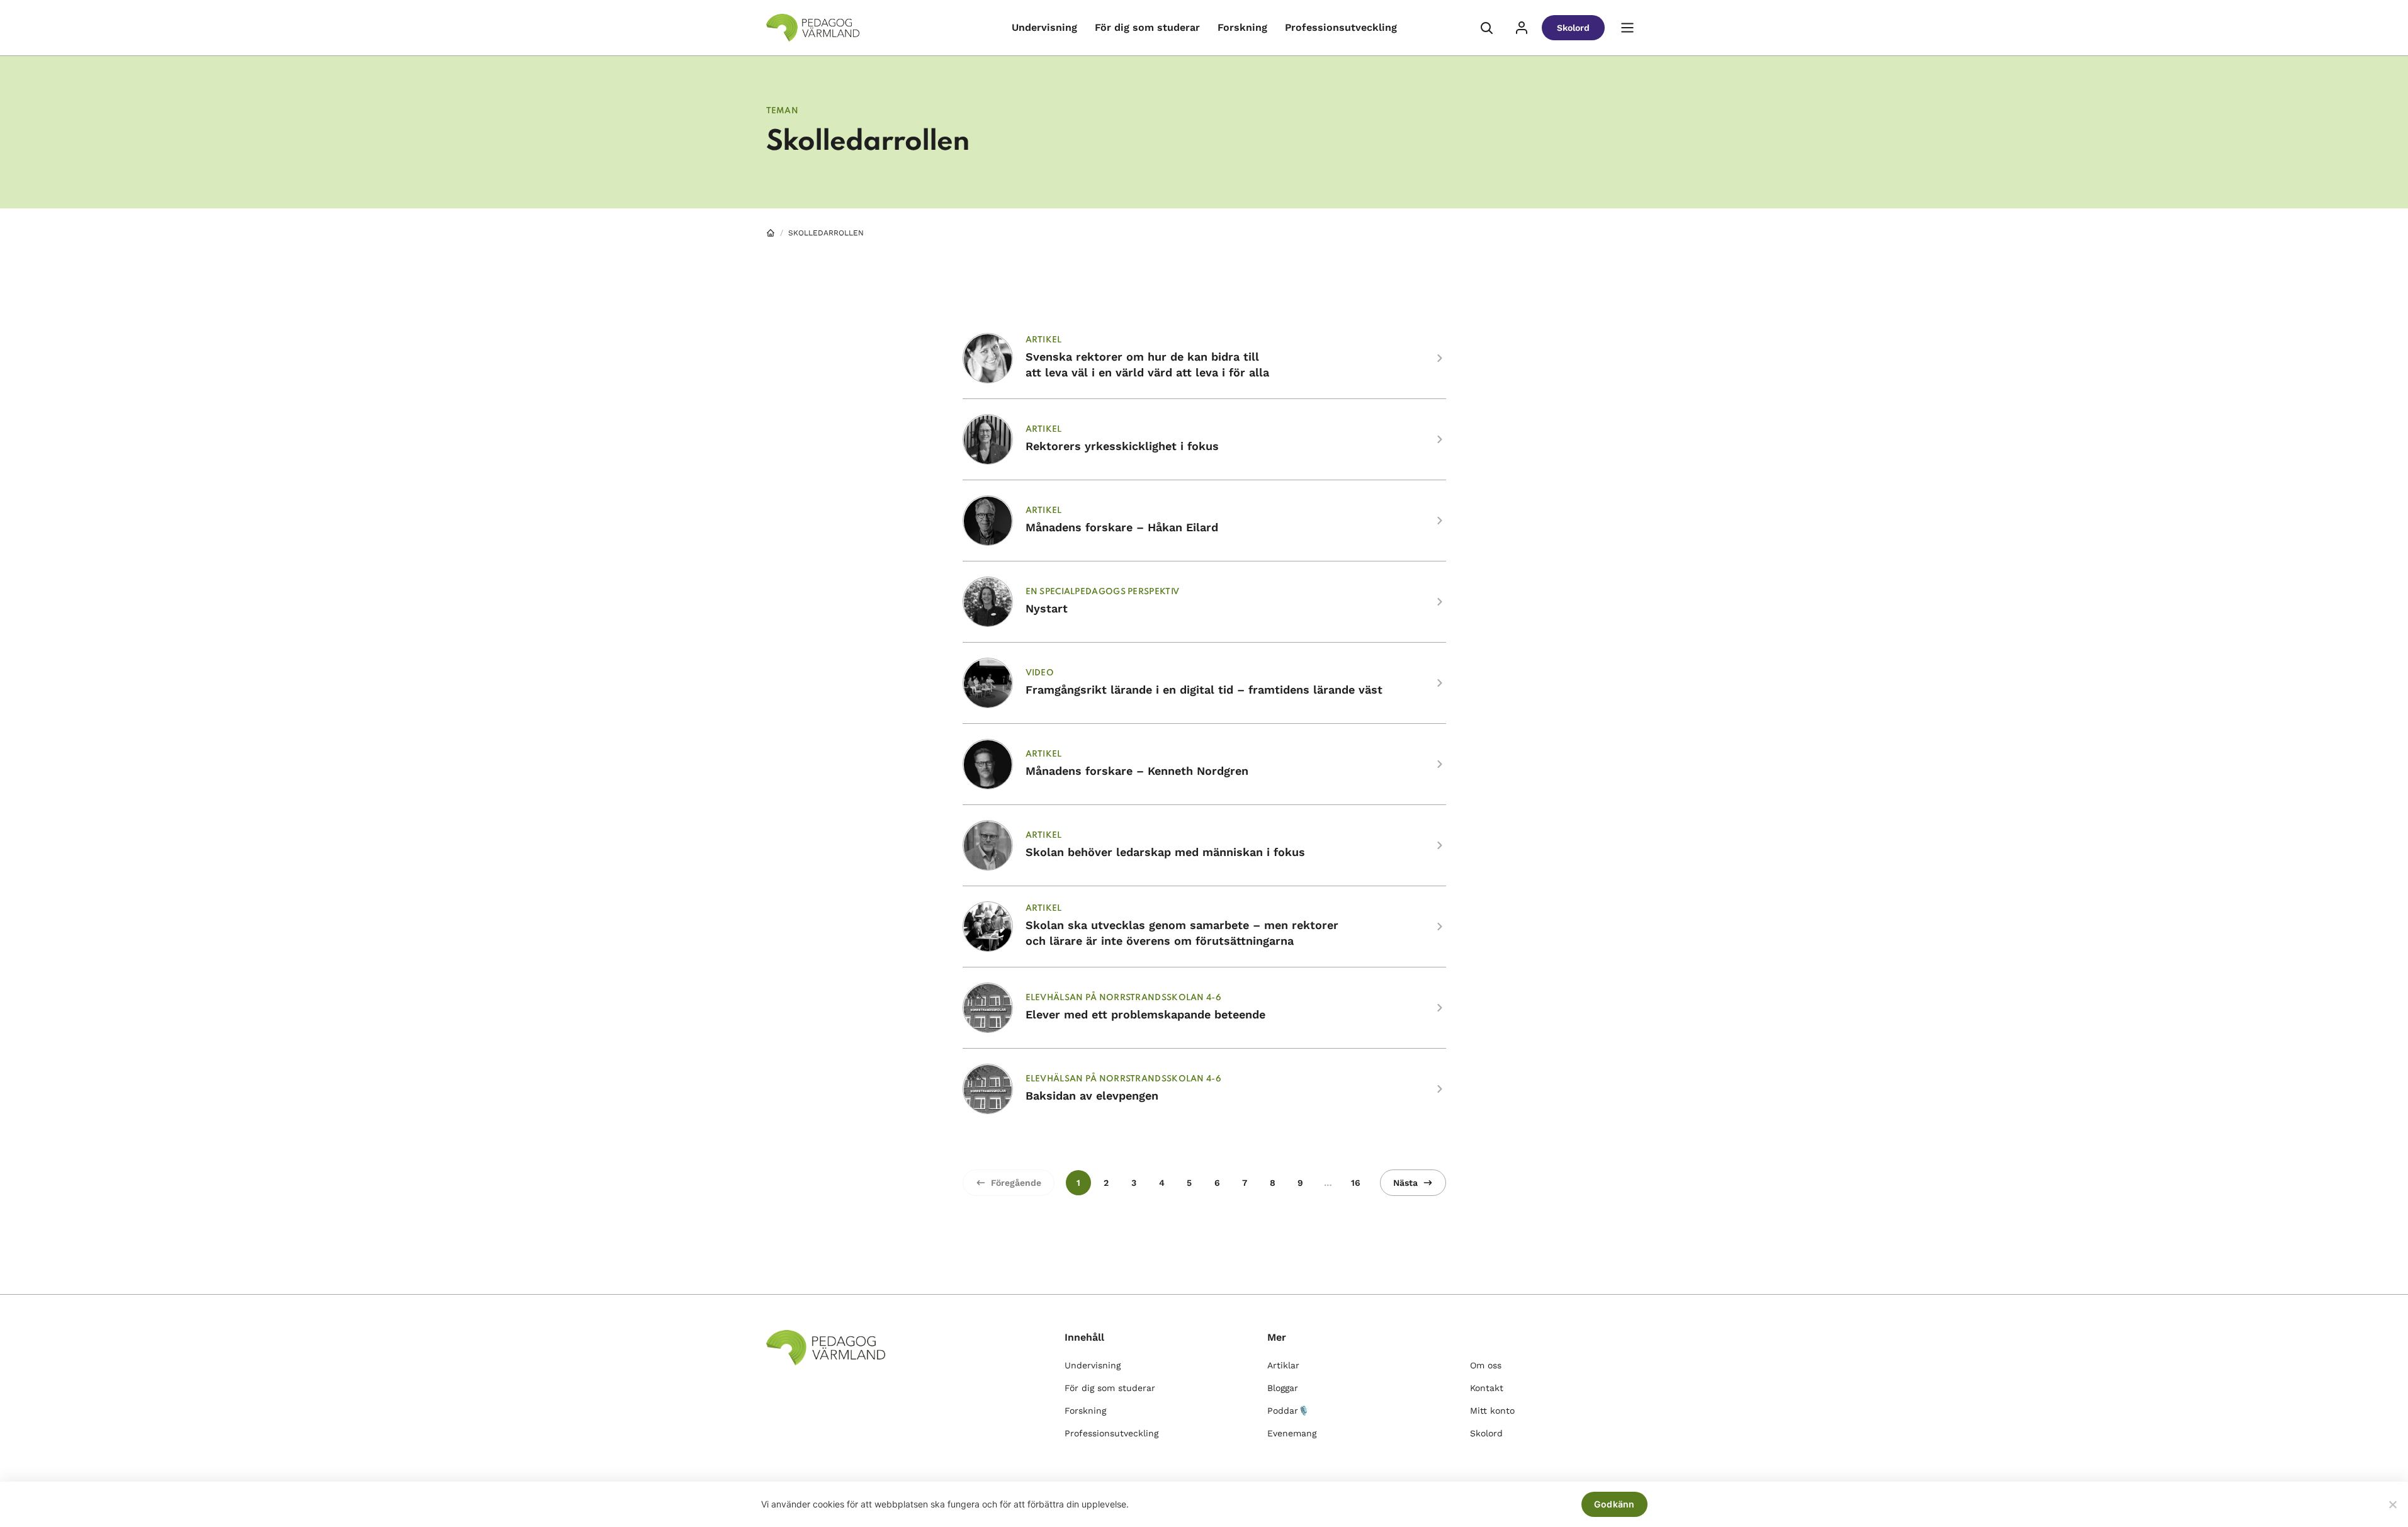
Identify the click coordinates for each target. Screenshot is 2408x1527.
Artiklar (1283, 1365)
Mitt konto (1492, 1411)
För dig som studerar (1147, 27)
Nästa (1405, 1183)
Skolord (1573, 28)
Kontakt (1487, 1388)
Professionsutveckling (1341, 27)
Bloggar (1283, 1388)
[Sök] (1486, 28)
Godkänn (1614, 1504)
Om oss (1486, 1365)
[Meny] (1627, 28)
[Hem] (771, 233)
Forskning (1242, 27)
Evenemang (1292, 1433)
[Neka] (2392, 1504)
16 (1356, 1183)
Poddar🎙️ (1288, 1411)
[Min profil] (1522, 28)
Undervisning (1044, 27)
